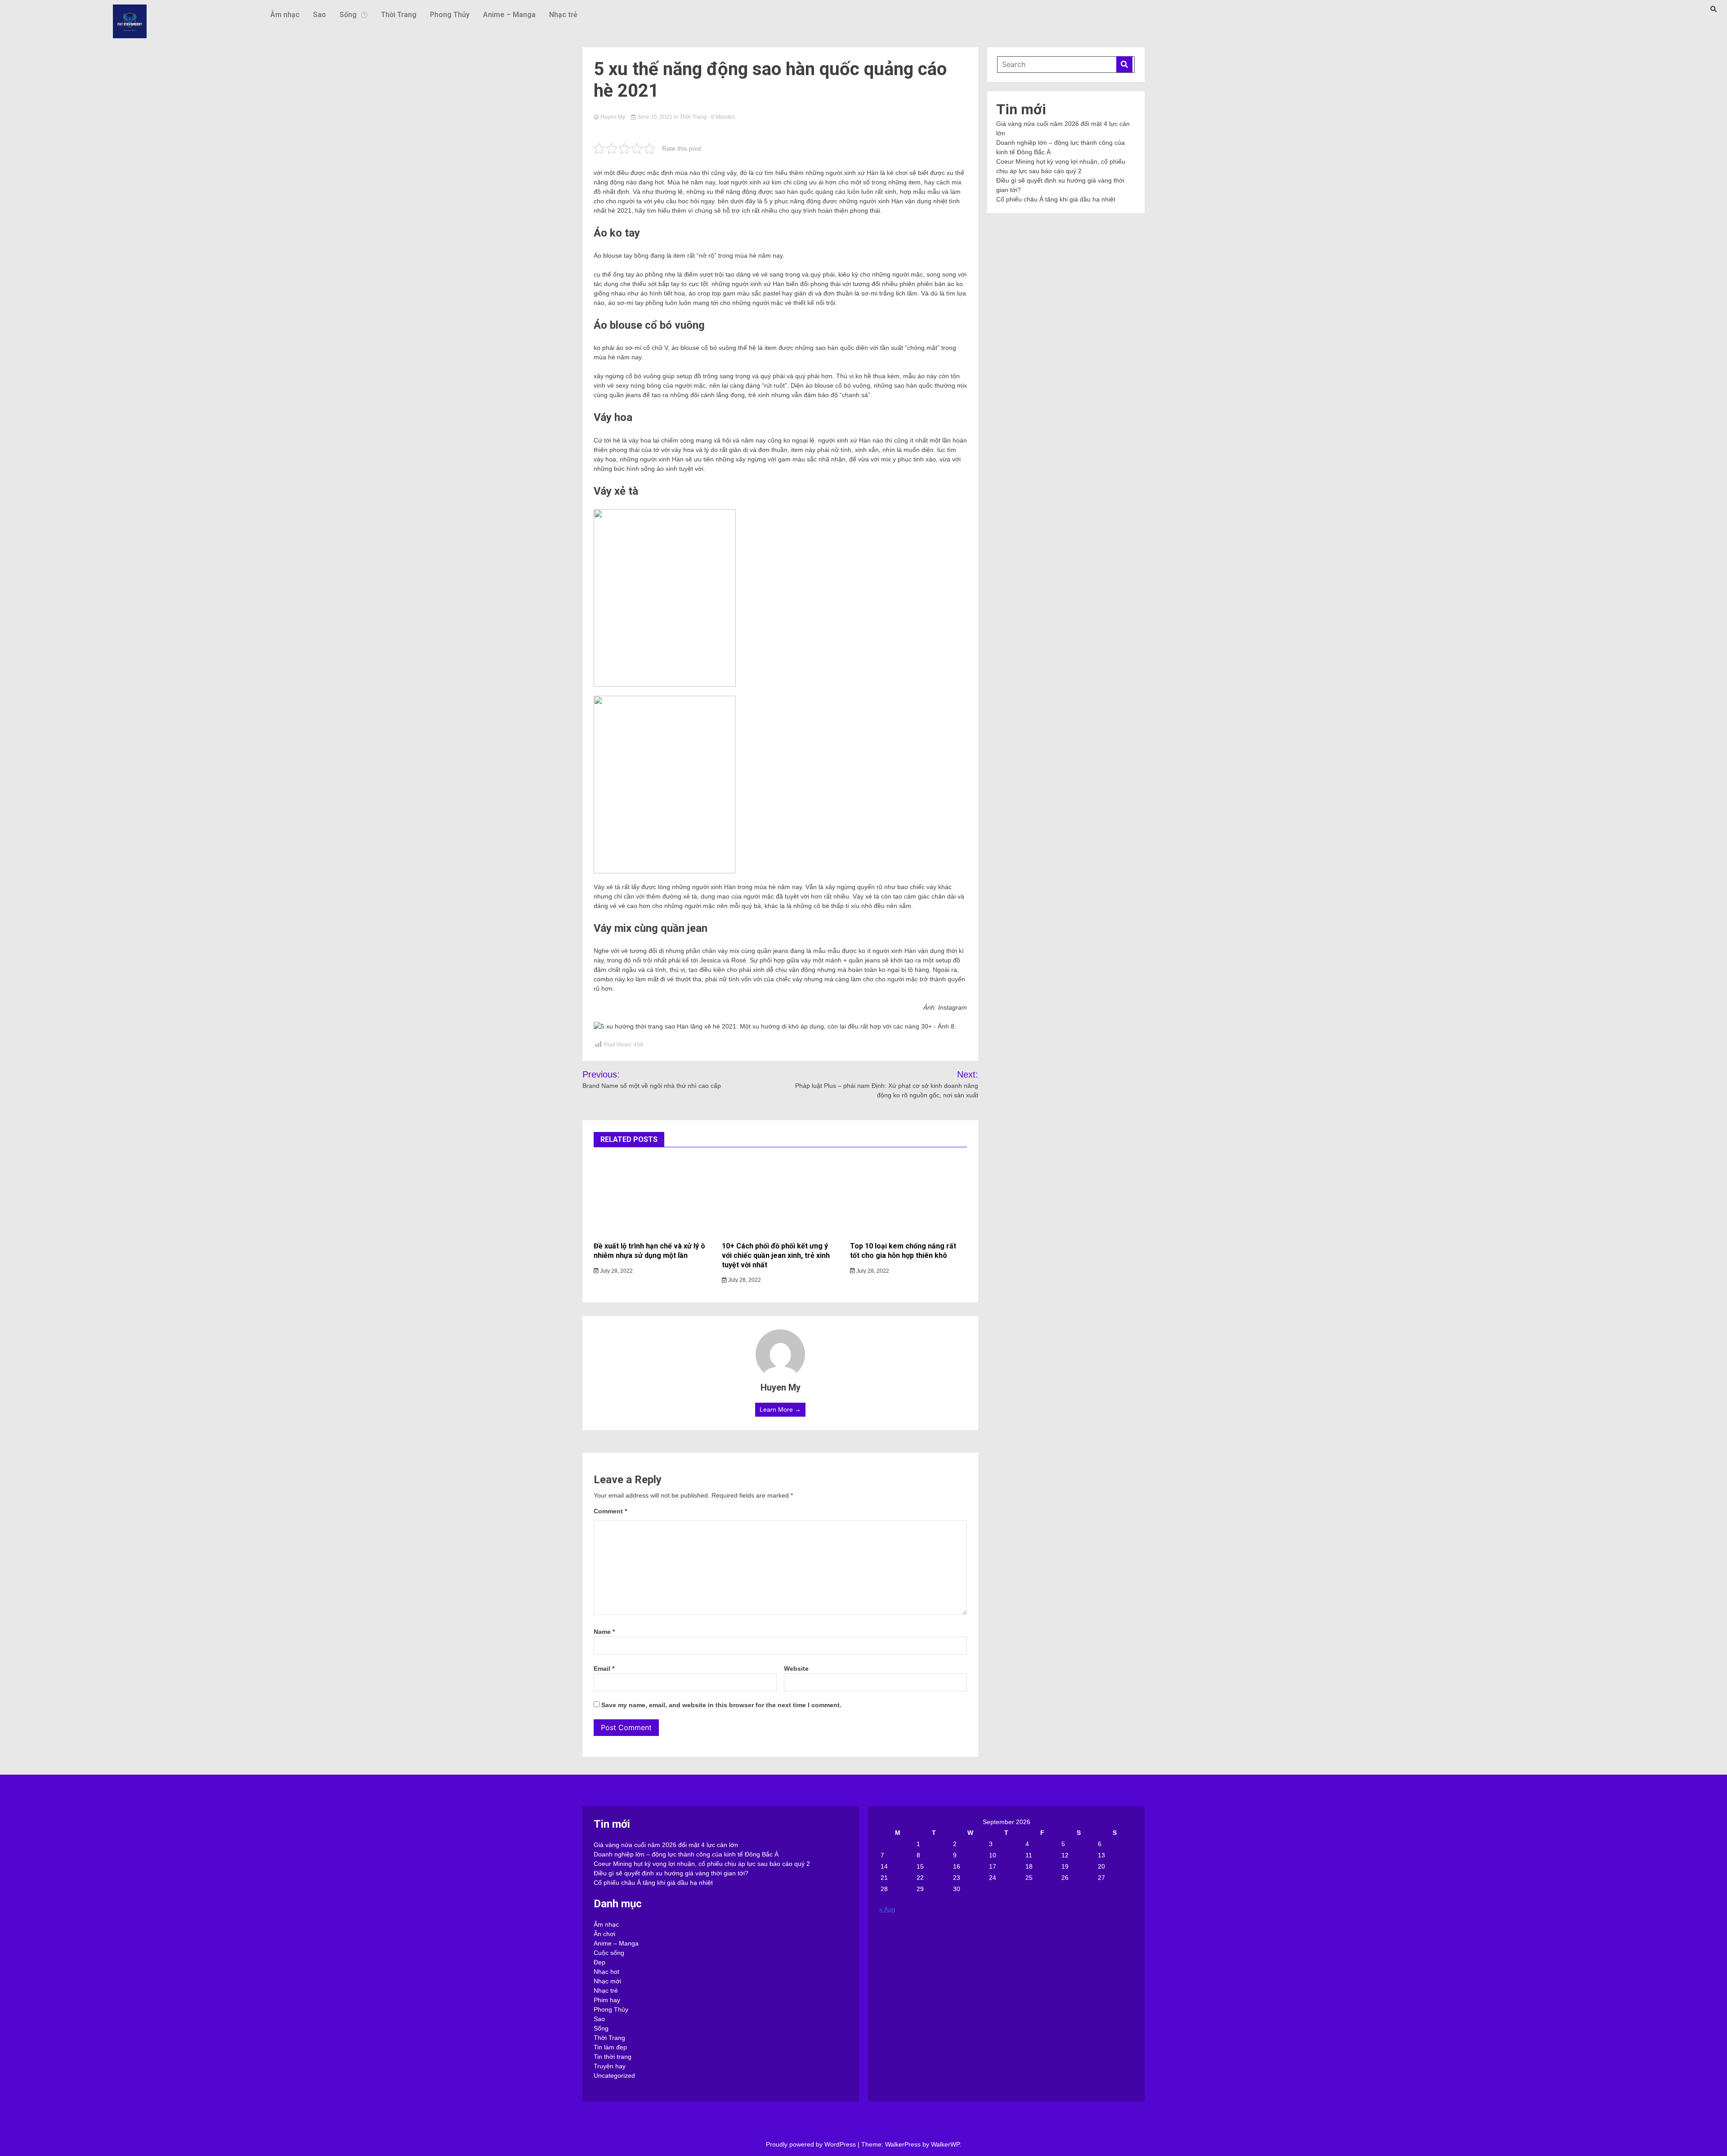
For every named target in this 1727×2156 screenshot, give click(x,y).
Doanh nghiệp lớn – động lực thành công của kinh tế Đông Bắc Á (686, 1854)
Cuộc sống (609, 1953)
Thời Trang (399, 15)
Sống (348, 15)
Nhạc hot (606, 1972)
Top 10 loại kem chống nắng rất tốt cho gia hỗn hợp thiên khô (903, 1251)
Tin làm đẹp (610, 2047)
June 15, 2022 (655, 117)
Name (604, 1632)
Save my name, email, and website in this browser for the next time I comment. (721, 1705)
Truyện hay (610, 2066)
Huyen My (613, 117)
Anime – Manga (509, 15)
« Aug (887, 1909)
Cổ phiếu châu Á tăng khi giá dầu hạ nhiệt (1056, 199)
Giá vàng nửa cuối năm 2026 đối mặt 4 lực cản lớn (666, 1845)
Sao (320, 15)
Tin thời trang (613, 2057)
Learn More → (780, 1409)
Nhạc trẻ (563, 15)
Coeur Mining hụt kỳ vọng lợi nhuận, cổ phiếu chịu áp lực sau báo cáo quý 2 (702, 1864)
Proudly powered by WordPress (812, 2144)
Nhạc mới (607, 1981)
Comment (610, 1511)
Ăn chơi (604, 1934)
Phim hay (607, 2000)
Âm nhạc (285, 15)
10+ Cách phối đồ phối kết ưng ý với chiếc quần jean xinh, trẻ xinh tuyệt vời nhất (776, 1255)
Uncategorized (614, 2075)
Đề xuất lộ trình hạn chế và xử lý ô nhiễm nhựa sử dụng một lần (649, 1251)
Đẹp (600, 1962)
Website (796, 1668)
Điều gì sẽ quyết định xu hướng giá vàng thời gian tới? (671, 1873)
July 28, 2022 (616, 1271)
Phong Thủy (450, 15)
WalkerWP (945, 2144)
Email (604, 1668)
